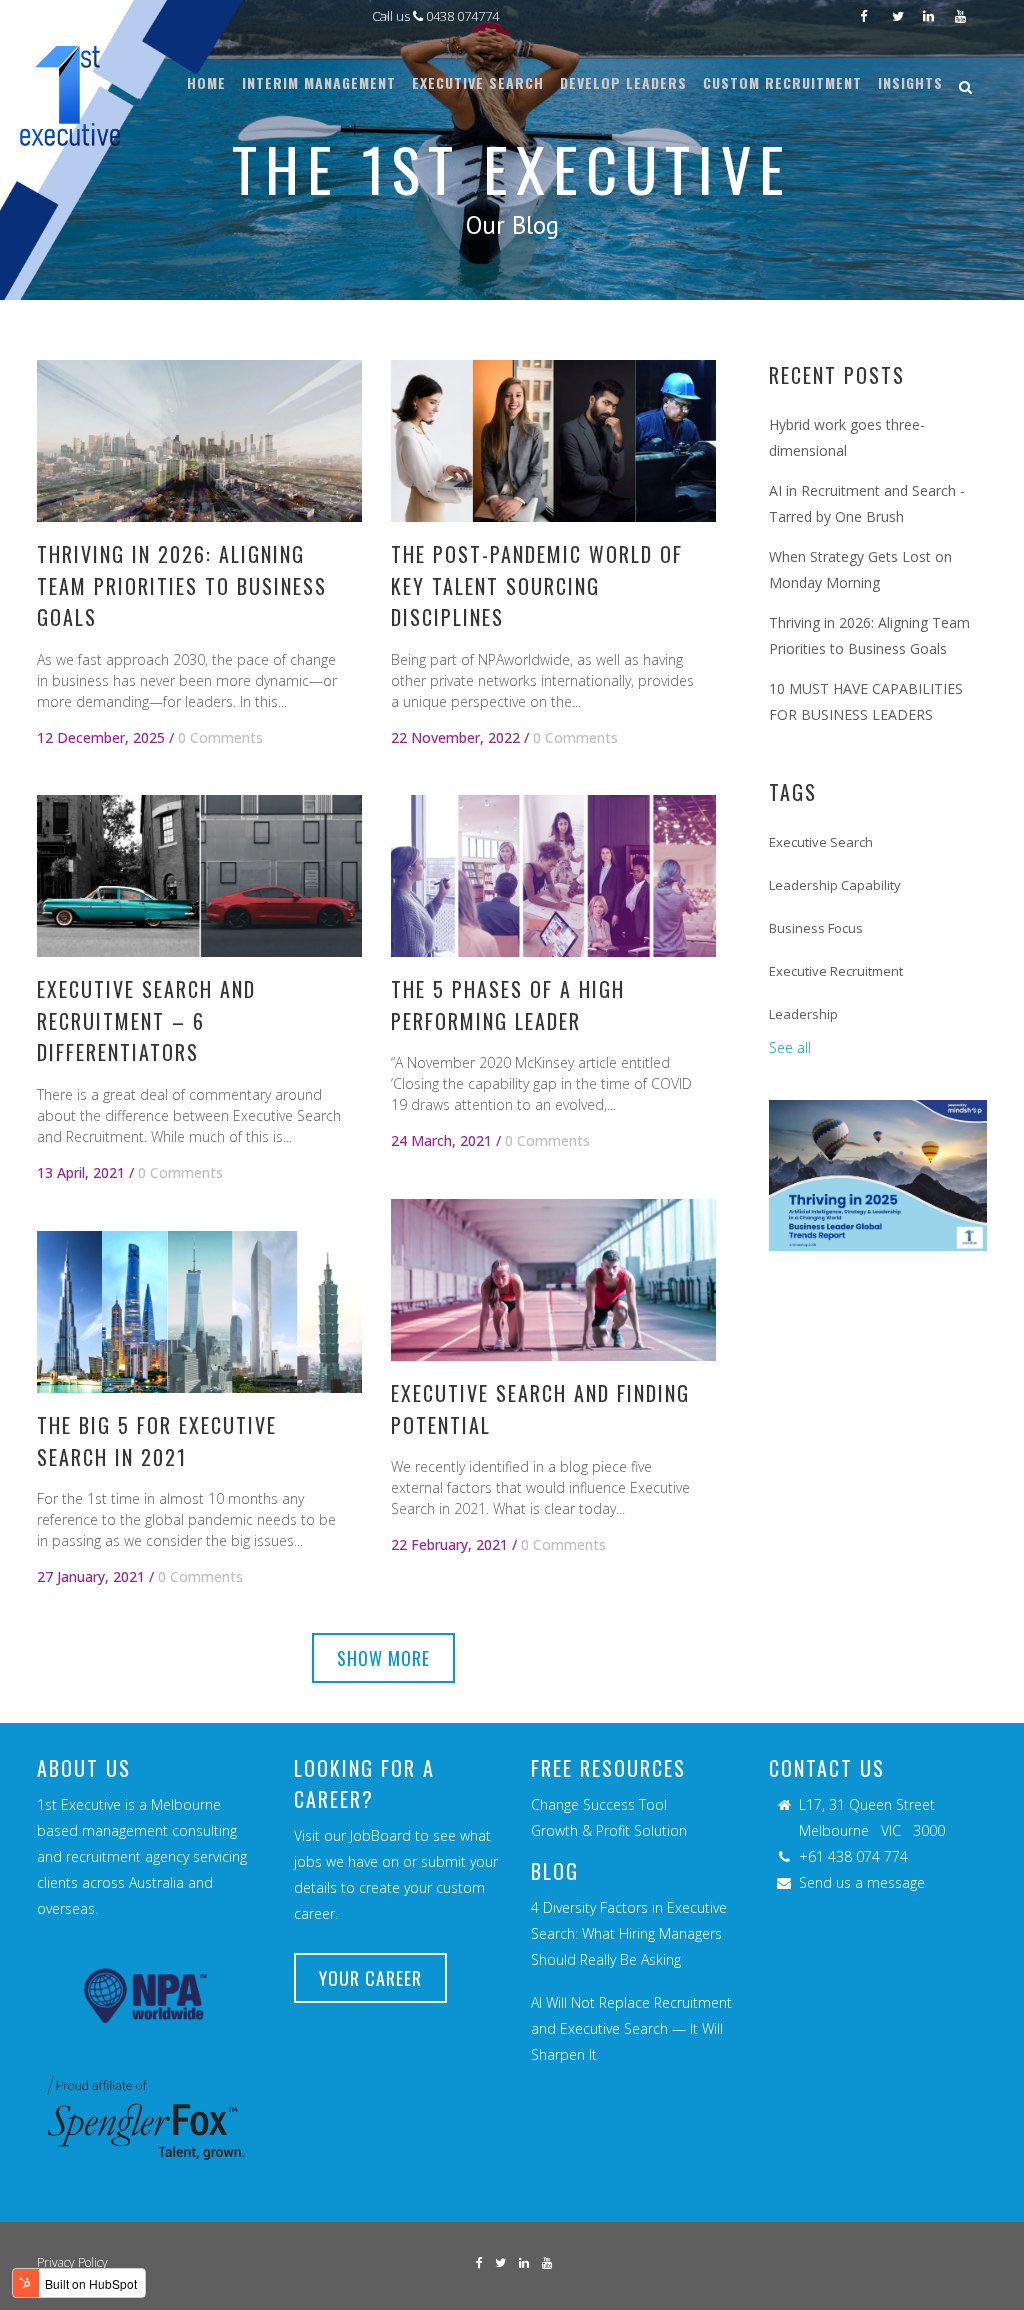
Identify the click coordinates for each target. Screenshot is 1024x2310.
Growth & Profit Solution (609, 1830)
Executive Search (821, 842)
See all (790, 1047)
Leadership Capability (835, 885)
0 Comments (220, 737)
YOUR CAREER (370, 1978)
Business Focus (816, 928)
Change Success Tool (599, 1804)
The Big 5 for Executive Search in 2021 (157, 1440)
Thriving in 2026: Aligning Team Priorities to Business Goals (182, 585)
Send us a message (862, 1882)
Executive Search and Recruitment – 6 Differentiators (146, 1020)
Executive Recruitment (836, 971)
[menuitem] (206, 83)
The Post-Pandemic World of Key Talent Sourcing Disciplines (537, 585)
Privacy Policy (72, 2262)
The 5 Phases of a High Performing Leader (508, 1004)
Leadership (803, 1014)
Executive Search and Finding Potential (540, 1408)
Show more (383, 1658)
